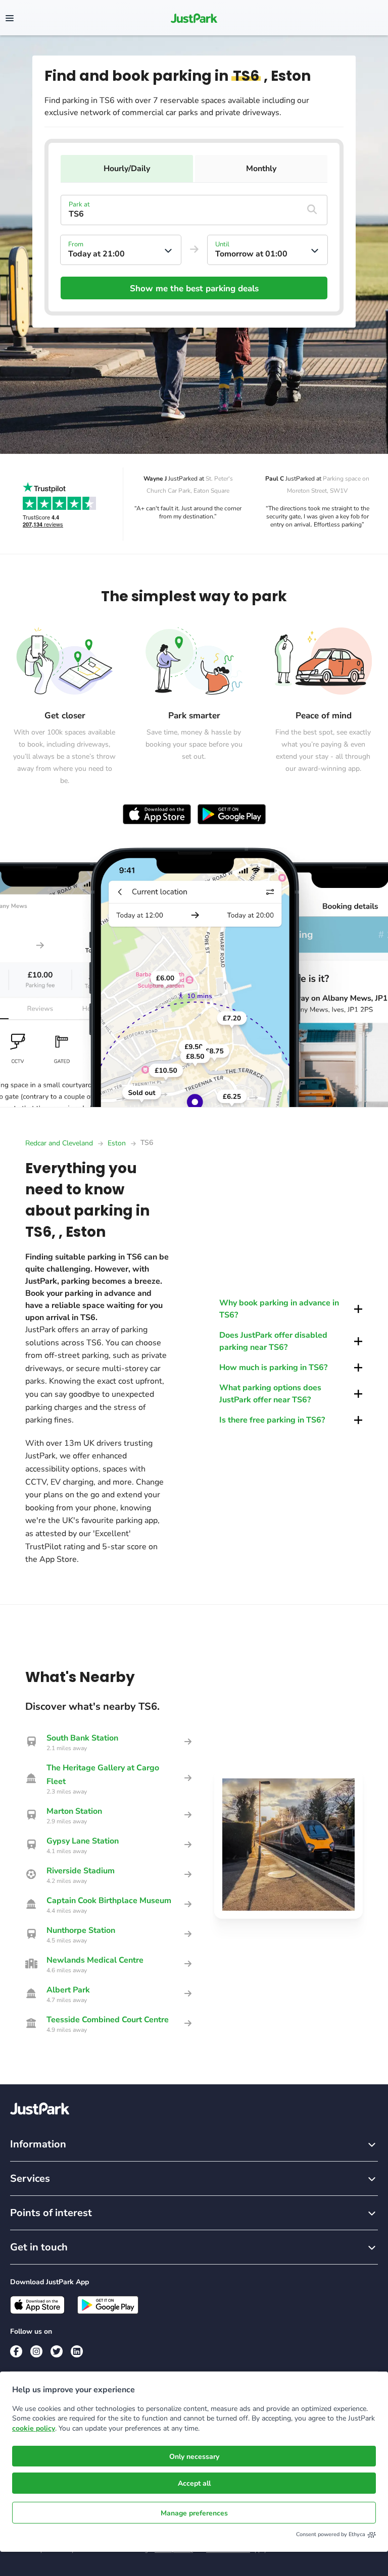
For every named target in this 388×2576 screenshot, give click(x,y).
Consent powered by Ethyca (331, 2534)
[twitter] (57, 2351)
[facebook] (16, 2351)
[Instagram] (36, 2351)
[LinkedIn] (77, 2351)
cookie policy (34, 2428)
